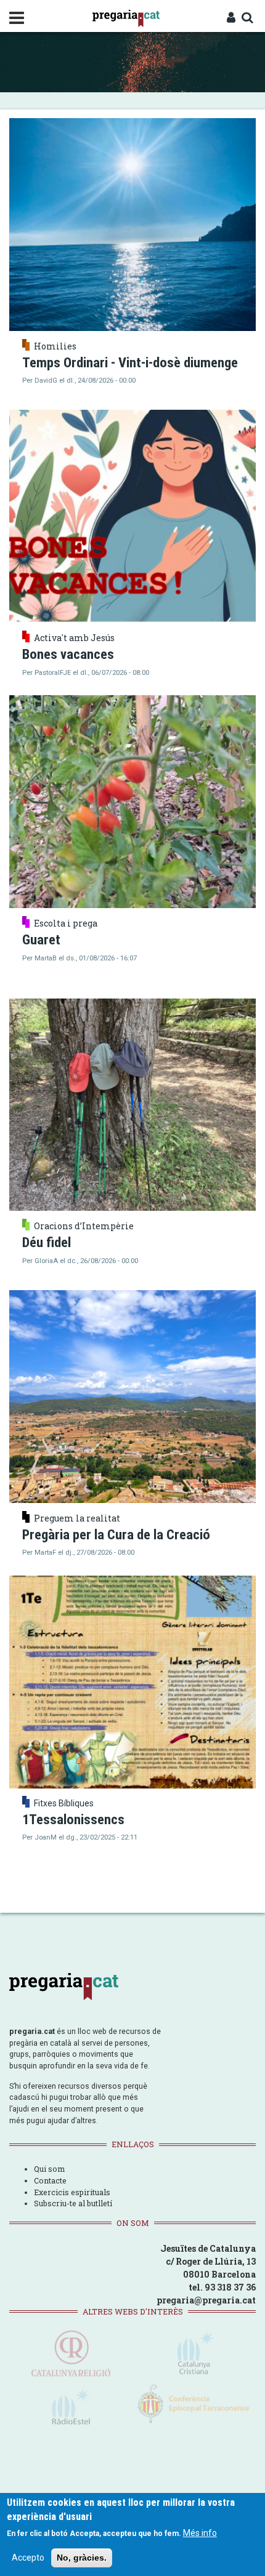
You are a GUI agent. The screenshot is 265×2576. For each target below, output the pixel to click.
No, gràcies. (82, 2558)
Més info (200, 2533)
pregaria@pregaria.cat (206, 2300)
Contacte (50, 2180)
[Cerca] (247, 18)
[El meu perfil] (231, 18)
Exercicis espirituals (72, 2192)
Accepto (28, 2558)
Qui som (49, 2169)
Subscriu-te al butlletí (73, 2203)
